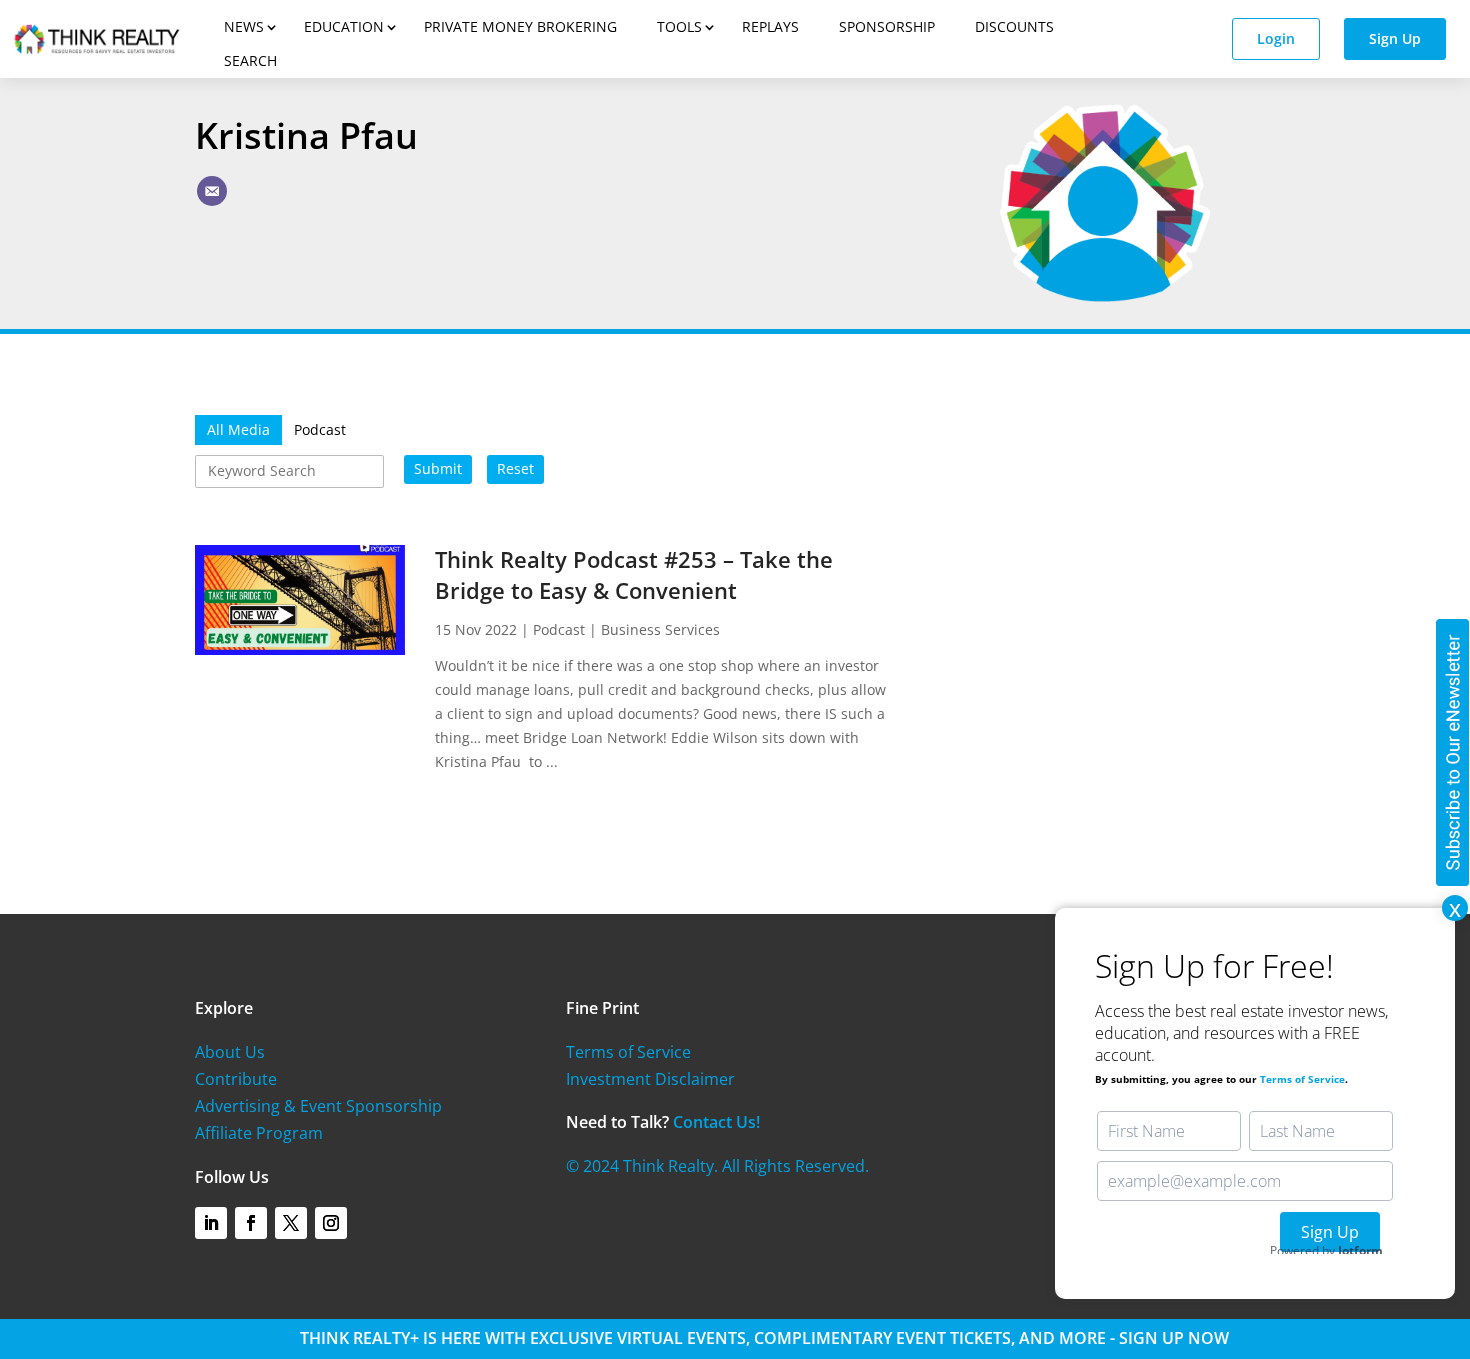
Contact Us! (716, 1122)
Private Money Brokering (520, 26)
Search (250, 60)
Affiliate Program (259, 1133)
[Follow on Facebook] (251, 1223)
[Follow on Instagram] (331, 1223)
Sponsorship (887, 26)
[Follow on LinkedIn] (211, 1223)
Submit (438, 468)
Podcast (559, 629)
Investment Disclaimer (650, 1079)
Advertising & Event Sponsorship (318, 1106)
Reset (515, 468)
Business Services (660, 629)
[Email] (212, 191)
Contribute (236, 1079)
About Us (230, 1052)
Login (1276, 38)
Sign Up (1395, 38)
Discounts (1014, 26)
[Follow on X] (291, 1223)
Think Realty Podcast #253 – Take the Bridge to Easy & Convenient (634, 574)
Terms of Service (628, 1052)
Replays (770, 26)
